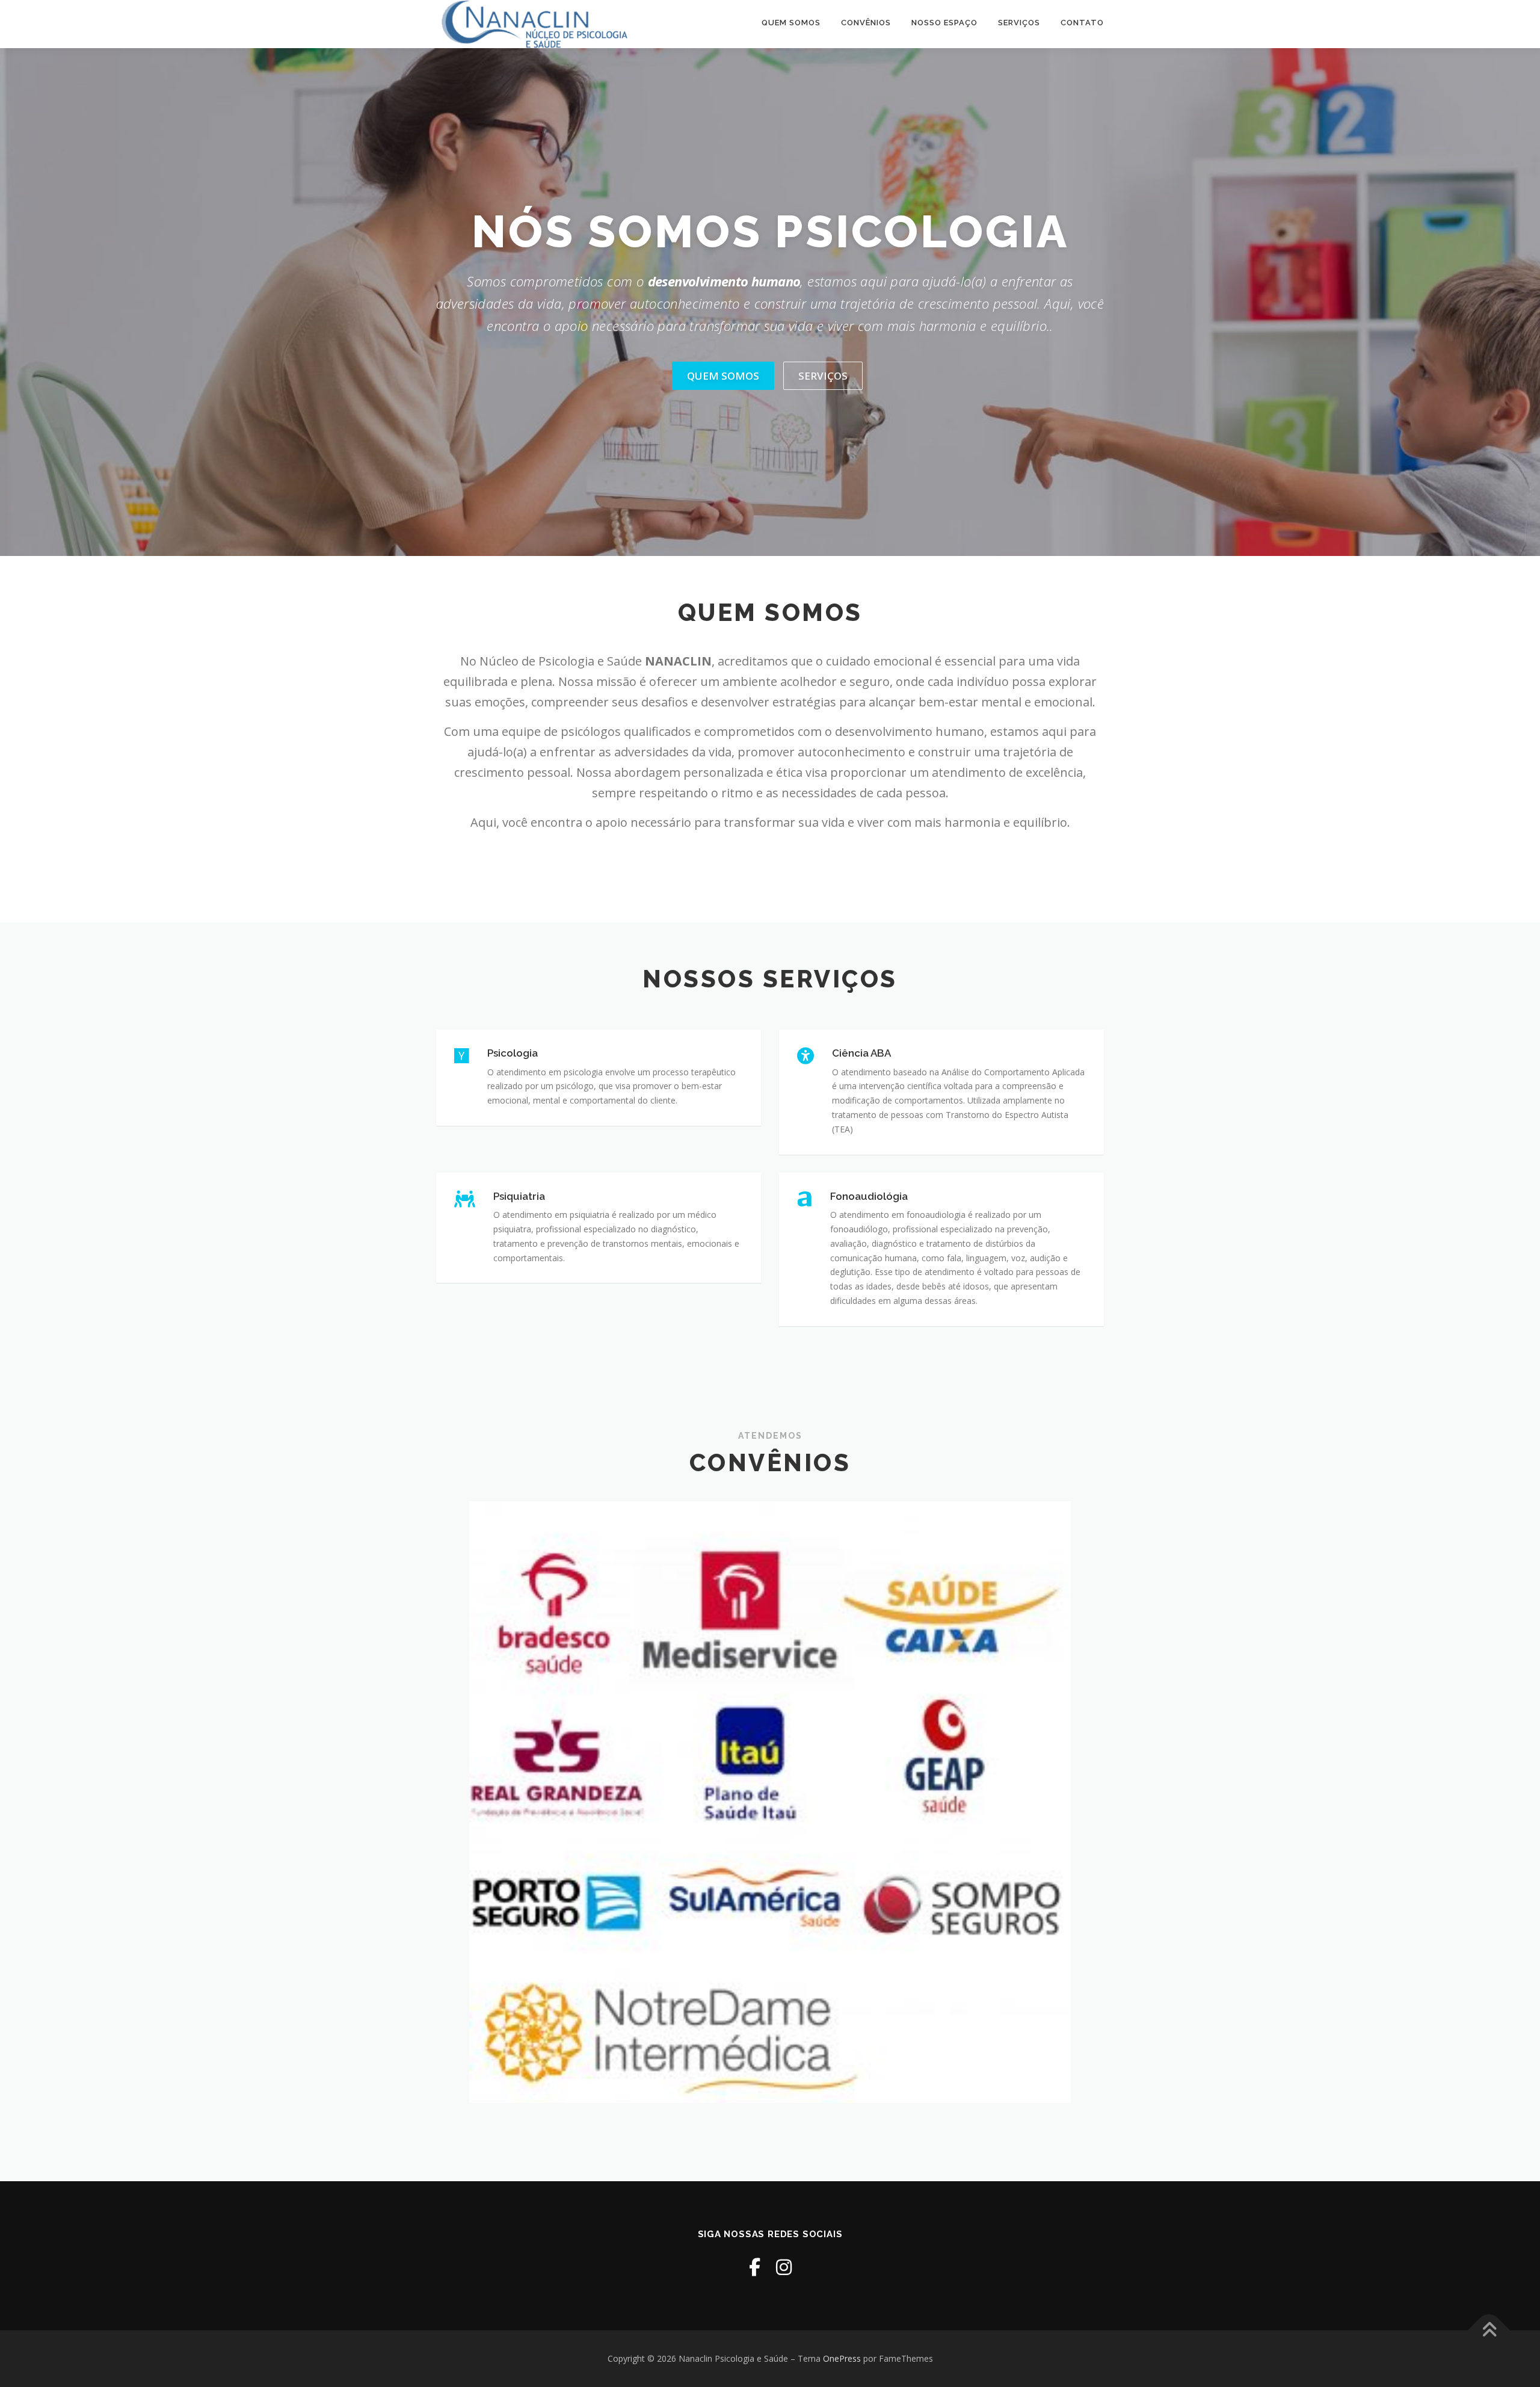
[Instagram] (784, 2267)
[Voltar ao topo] (1489, 2330)
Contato (1082, 23)
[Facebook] (755, 2267)
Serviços (1019, 23)
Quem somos (791, 23)
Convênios (866, 23)
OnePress (842, 2358)
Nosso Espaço (944, 23)
